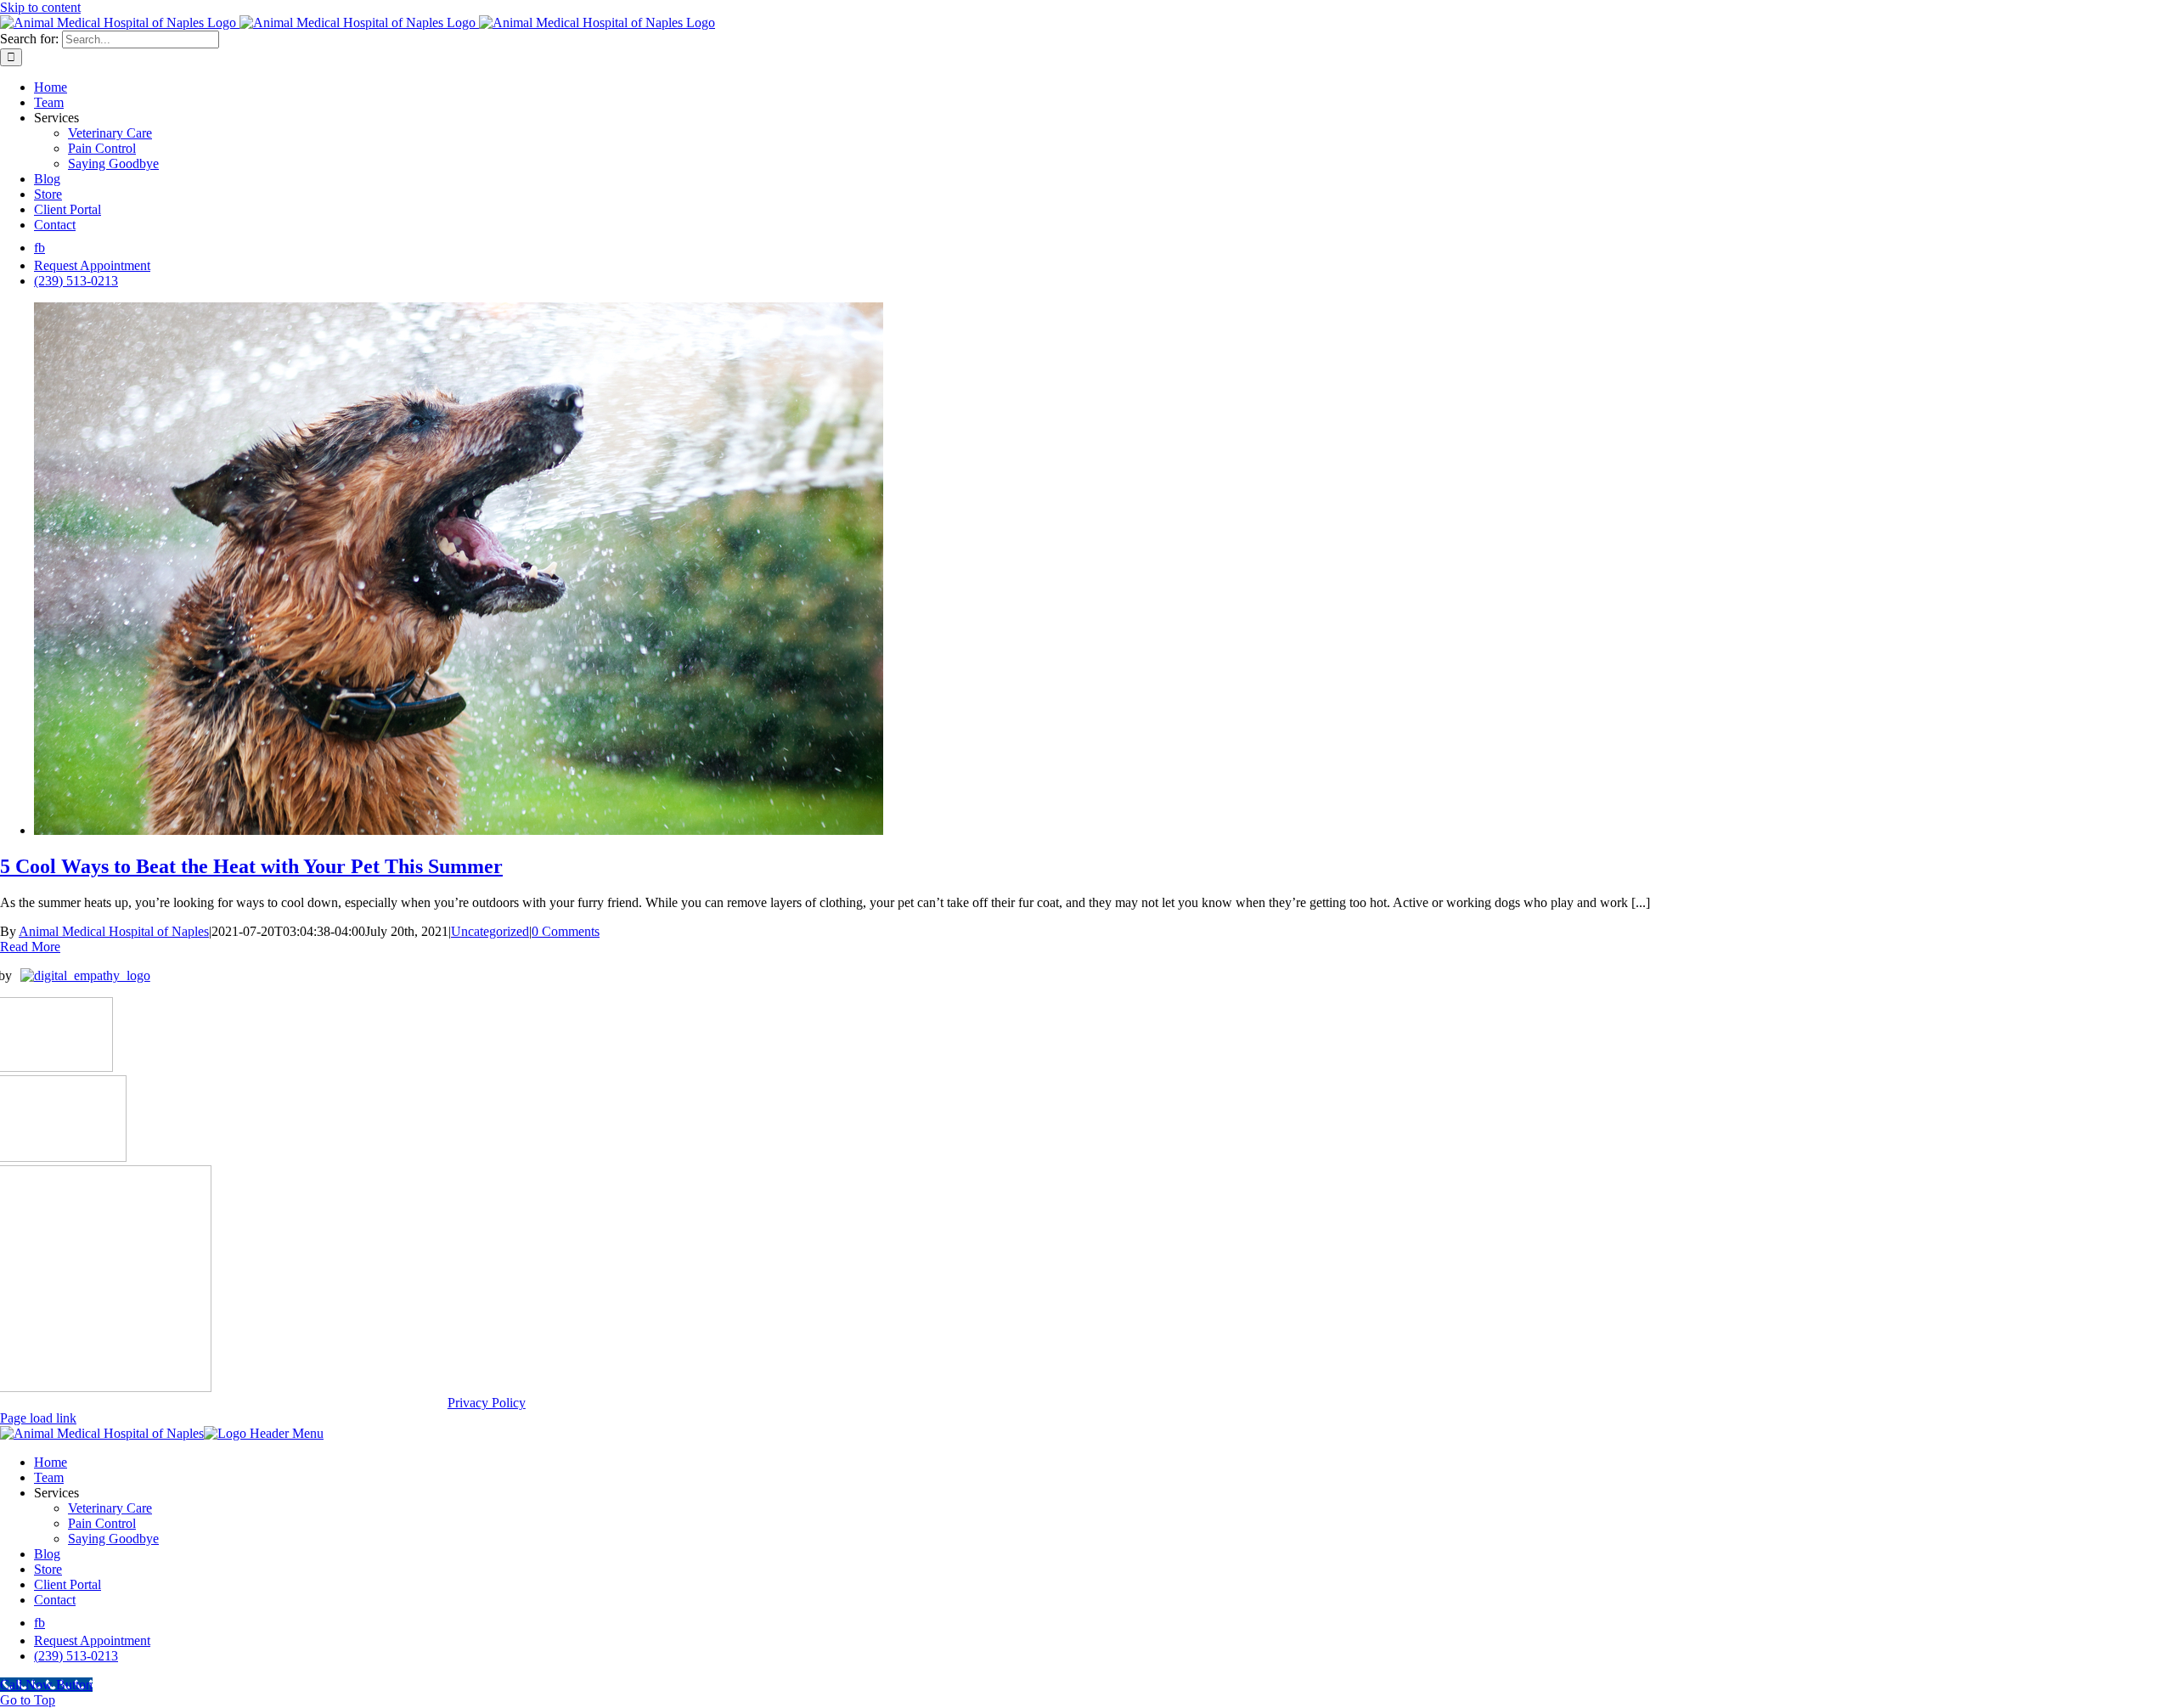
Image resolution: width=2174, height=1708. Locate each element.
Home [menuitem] (51, 1462)
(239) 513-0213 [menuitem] (76, 1656)
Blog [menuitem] (47, 1554)
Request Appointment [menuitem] (92, 1640)
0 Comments (566, 931)
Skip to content (40, 7)
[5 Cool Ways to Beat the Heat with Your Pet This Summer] (459, 830)
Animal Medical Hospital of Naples (114, 931)
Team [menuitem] (49, 1477)
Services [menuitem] (56, 1493)
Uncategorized (490, 931)
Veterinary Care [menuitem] (110, 1508)
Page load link (38, 1418)
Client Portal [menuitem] (68, 1584)
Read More (30, 947)
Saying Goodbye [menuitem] (113, 1539)
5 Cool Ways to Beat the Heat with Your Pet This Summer (251, 866)
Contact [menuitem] (55, 1600)
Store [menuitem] (48, 1569)
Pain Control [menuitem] (102, 1523)
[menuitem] (39, 1623)
